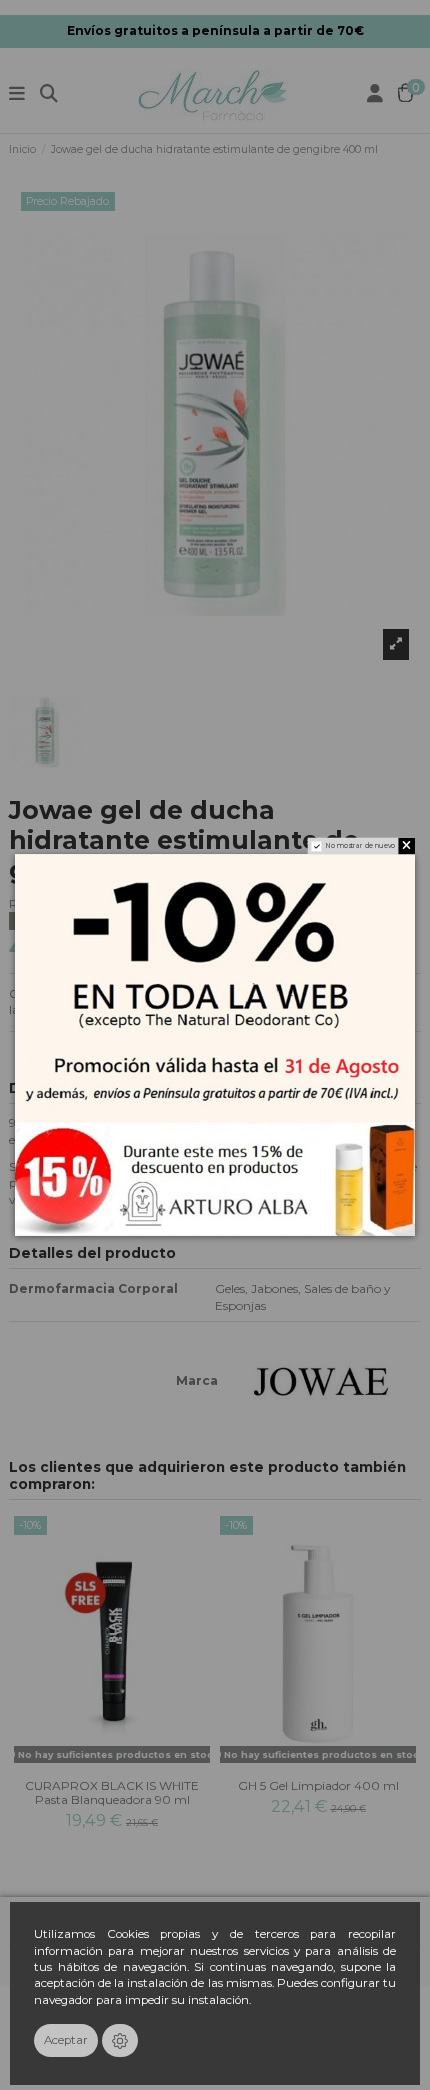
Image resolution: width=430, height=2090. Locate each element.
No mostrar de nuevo (361, 846)
